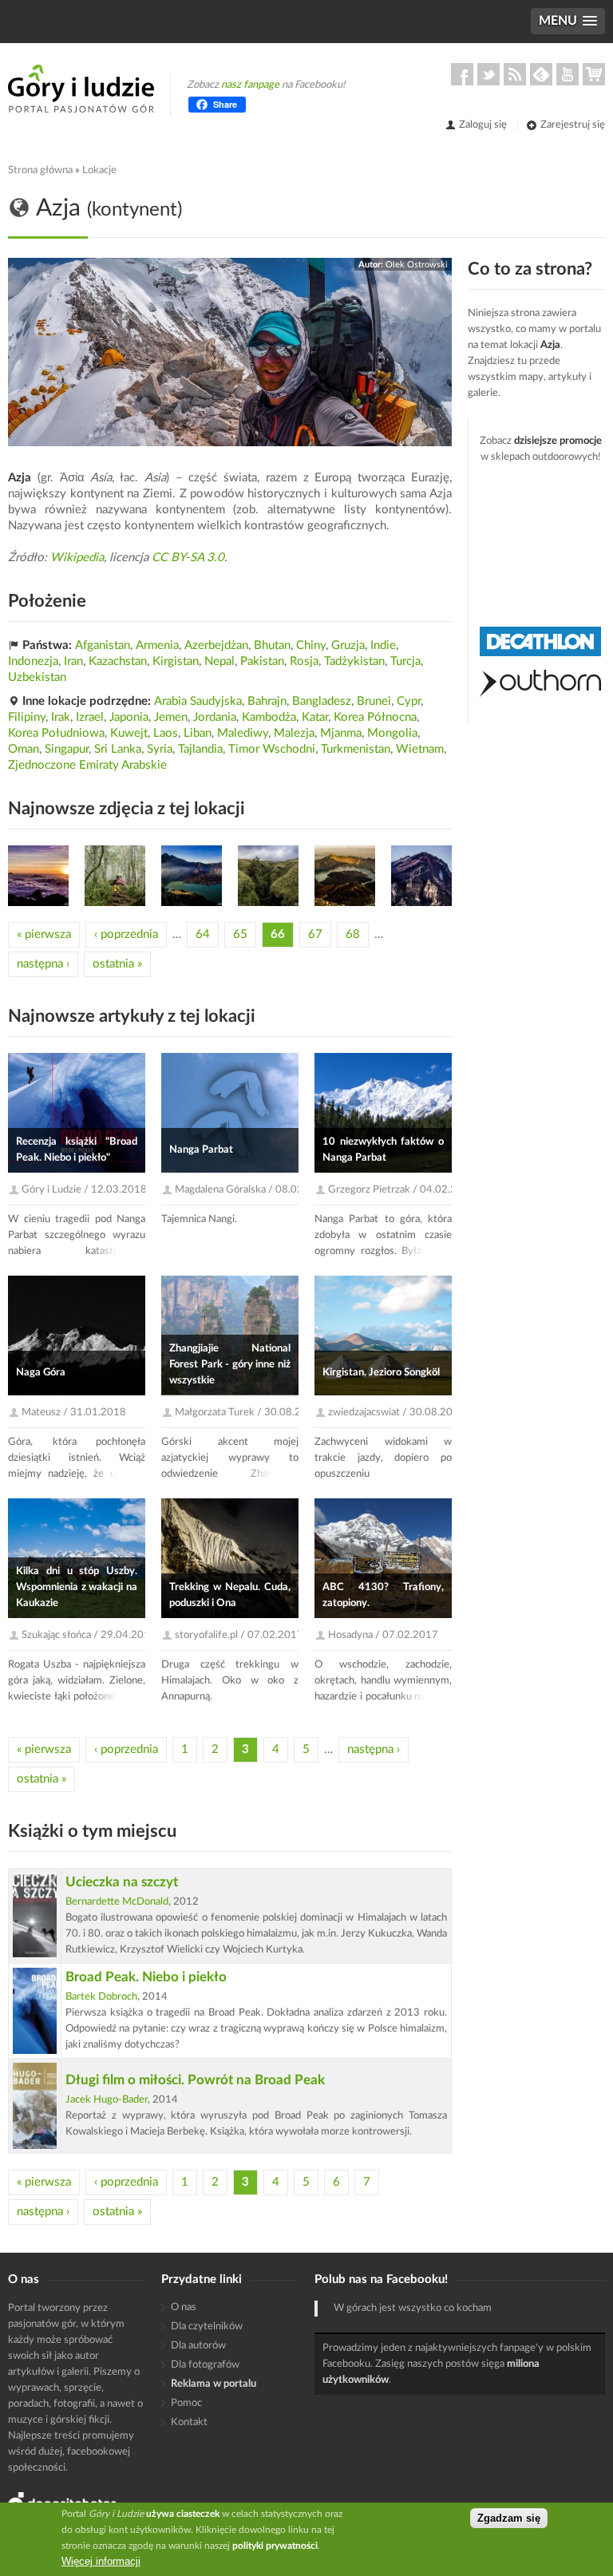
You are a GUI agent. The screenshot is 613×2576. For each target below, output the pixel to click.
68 (353, 934)
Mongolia (392, 733)
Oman (24, 749)
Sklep (594, 74)
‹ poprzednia (126, 934)
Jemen (171, 717)
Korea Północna (375, 717)
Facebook (462, 74)
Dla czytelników (207, 2327)
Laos (166, 733)
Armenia (157, 645)
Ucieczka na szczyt (122, 1882)
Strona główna (40, 170)
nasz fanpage (250, 85)
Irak (61, 717)
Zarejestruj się (573, 125)
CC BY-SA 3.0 (188, 558)
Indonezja (33, 661)
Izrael (90, 717)
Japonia (129, 717)
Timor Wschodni (272, 749)
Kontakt (189, 2422)
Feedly (541, 74)
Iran (73, 661)
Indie (383, 645)
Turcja (405, 661)
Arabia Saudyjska (198, 701)
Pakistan (262, 661)
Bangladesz (322, 701)
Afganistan (103, 645)
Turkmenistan (356, 749)
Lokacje (99, 170)
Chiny (311, 645)
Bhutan (272, 645)
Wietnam (420, 749)
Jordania (215, 717)
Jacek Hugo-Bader (107, 2100)
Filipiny (27, 717)
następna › (43, 964)
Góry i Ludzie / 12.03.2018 (84, 1190)
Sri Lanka (118, 749)
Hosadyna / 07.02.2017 (383, 1635)
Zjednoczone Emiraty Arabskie (87, 765)
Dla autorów (198, 2346)
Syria (160, 749)
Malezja (294, 733)
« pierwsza (44, 934)
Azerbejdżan (216, 645)
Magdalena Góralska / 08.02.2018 (253, 1190)
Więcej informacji (101, 2561)
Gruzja (348, 645)
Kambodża (269, 717)
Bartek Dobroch (101, 1997)
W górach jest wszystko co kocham (413, 2308)
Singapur (67, 749)
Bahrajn (267, 701)
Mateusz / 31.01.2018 (74, 1413)
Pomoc (186, 2403)
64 (203, 934)
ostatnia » (117, 964)
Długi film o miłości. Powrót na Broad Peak (195, 2080)
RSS (515, 74)
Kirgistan (176, 661)
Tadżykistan (354, 661)
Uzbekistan (37, 677)
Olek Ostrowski (417, 265)
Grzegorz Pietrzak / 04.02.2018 (402, 1190)
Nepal (219, 661)
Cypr (409, 701)
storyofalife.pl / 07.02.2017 (239, 1635)
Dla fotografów (205, 2365)
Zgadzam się (509, 2518)
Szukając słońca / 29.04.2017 (89, 1635)
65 (240, 934)
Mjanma (341, 733)
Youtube (568, 74)
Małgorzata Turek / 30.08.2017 (247, 1413)
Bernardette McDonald (117, 1902)
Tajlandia (200, 749)
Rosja (304, 661)
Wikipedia (77, 558)
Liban (198, 733)
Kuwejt (129, 733)
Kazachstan (118, 661)
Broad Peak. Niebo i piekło (146, 1977)
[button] (568, 21)
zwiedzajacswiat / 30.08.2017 (397, 1413)
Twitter (488, 74)
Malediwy (243, 733)
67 (315, 934)
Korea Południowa (56, 733)
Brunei (374, 701)
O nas (184, 2307)
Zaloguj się (483, 125)
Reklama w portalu (214, 2384)
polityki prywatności (275, 2546)
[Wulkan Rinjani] (38, 876)
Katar (315, 717)
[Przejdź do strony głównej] (81, 89)
